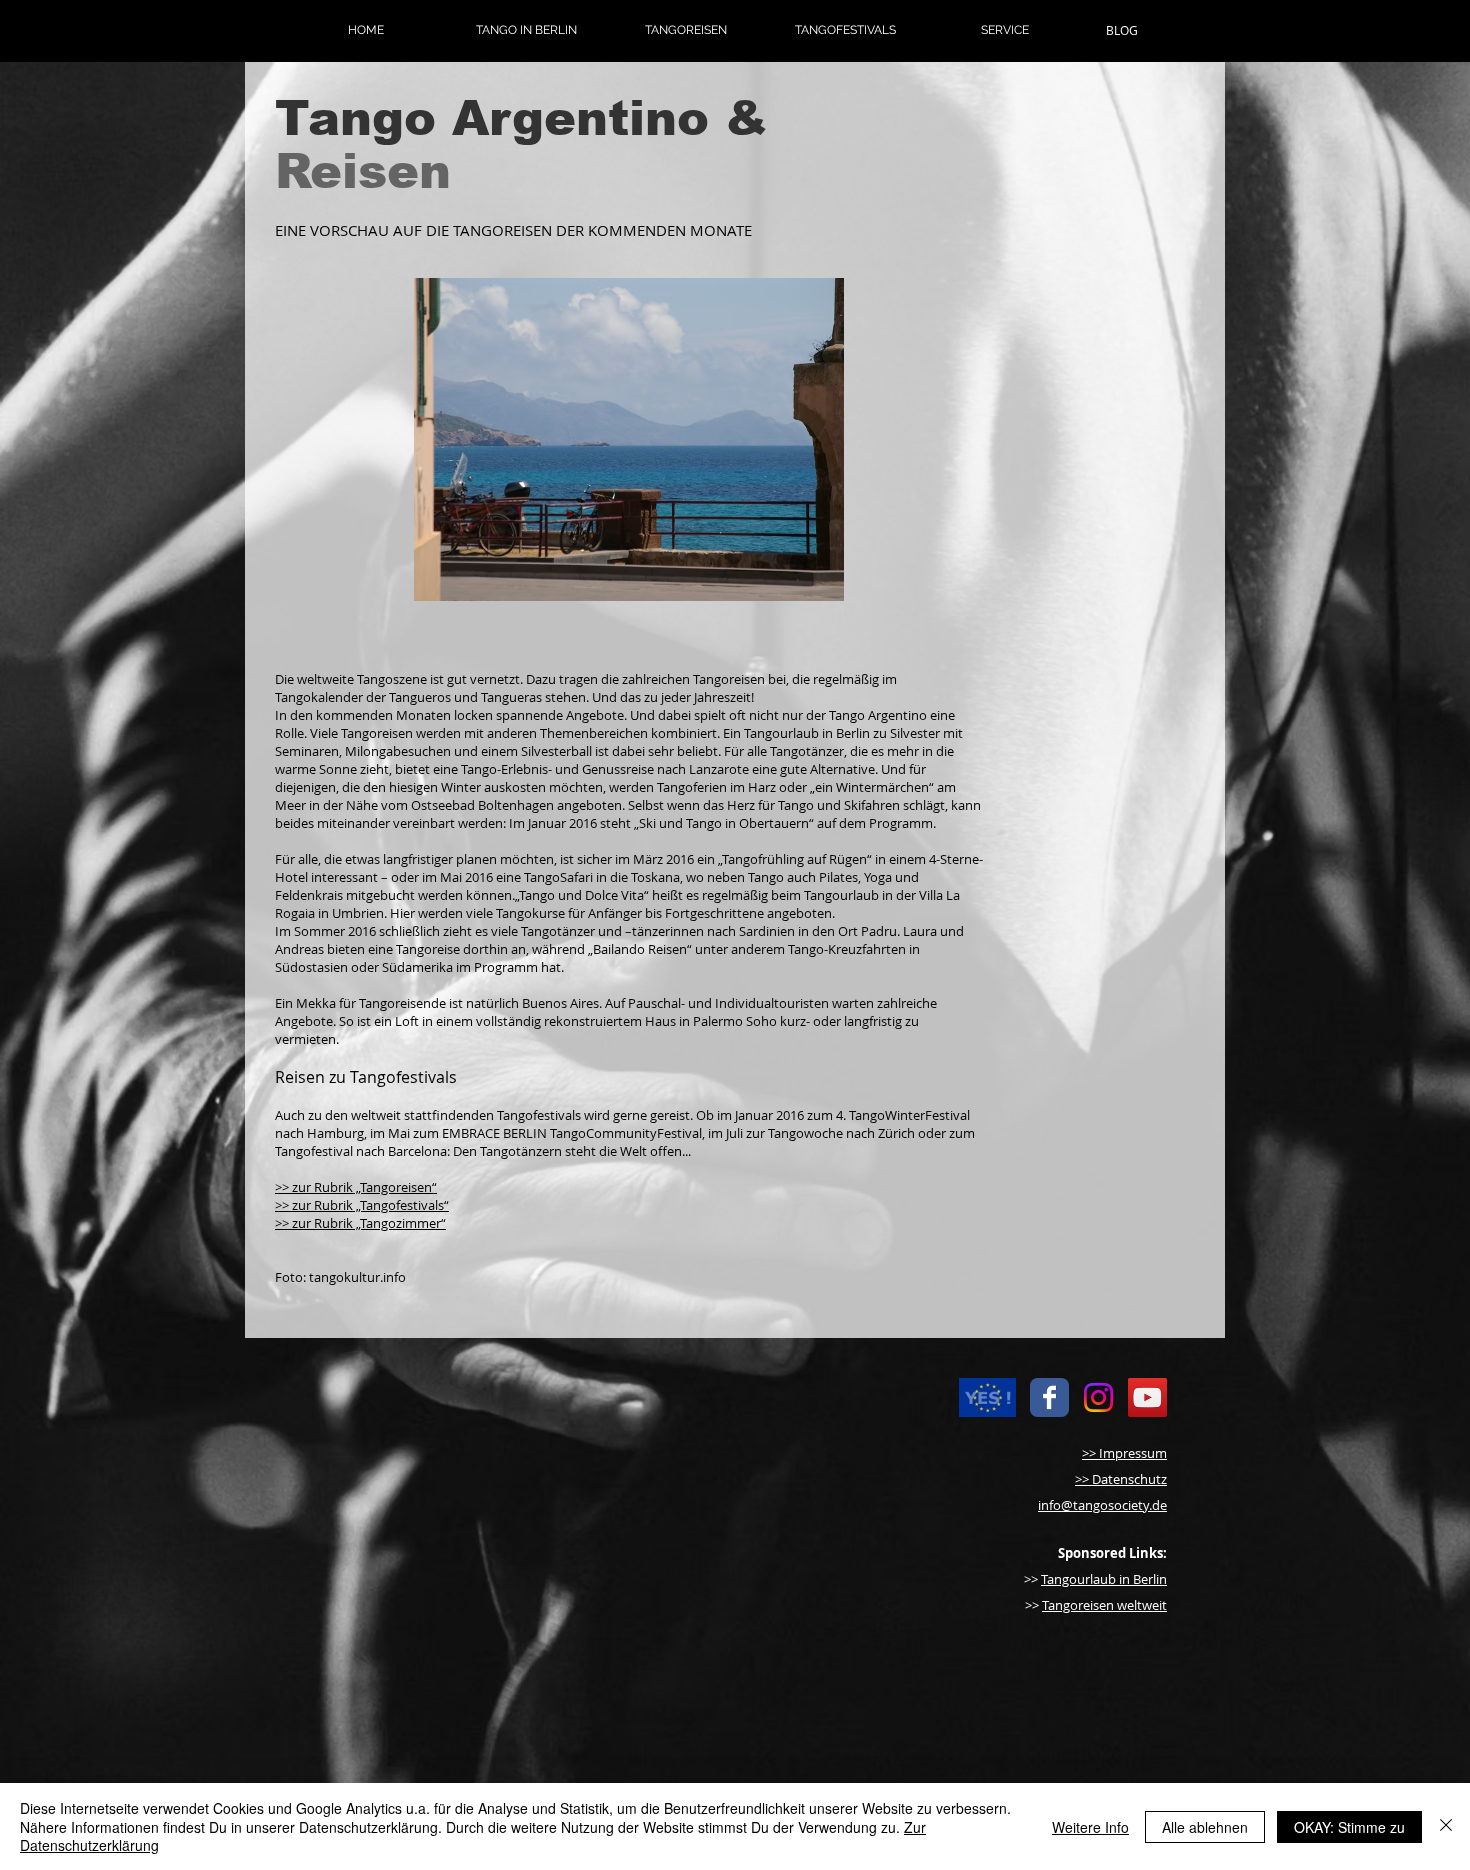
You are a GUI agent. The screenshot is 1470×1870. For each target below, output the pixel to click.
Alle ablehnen (1205, 1827)
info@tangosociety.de (1102, 1505)
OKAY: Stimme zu (1349, 1827)
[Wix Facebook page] (1049, 1397)
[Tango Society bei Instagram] (1098, 1397)
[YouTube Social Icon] (1147, 1397)
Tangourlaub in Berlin (1104, 1579)
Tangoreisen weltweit (1104, 1605)
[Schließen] (1446, 1826)
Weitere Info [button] (1090, 1827)
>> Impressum (1124, 1453)
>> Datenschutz (1121, 1479)
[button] (526, 30)
